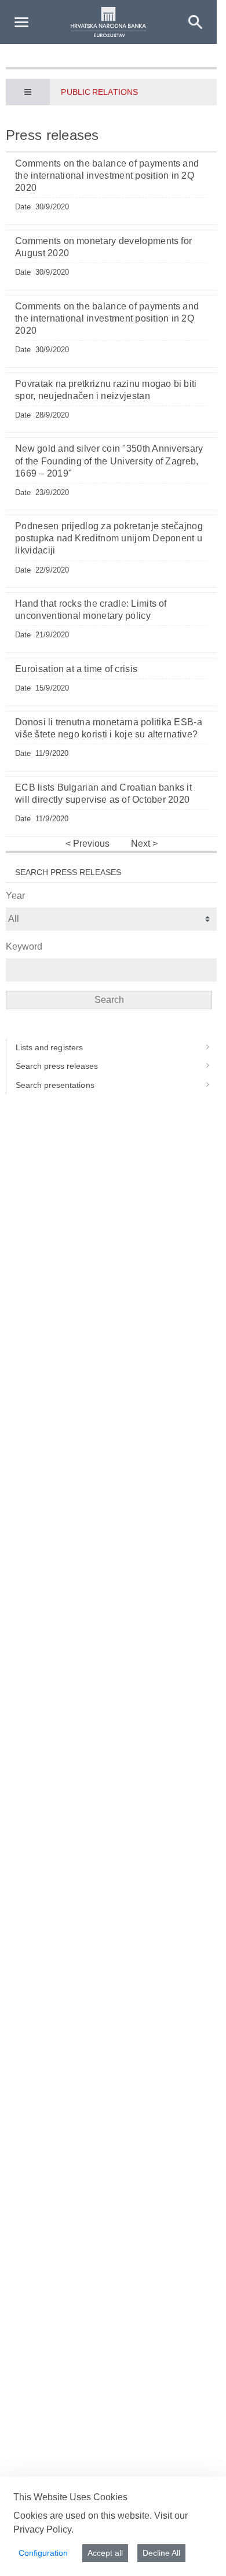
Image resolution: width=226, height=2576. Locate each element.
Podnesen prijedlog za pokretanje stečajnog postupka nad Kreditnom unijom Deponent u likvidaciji (109, 538)
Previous (90, 844)
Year (15, 896)
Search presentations (55, 1085)
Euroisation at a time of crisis (76, 669)
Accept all (105, 2553)
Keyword (24, 946)
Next (142, 844)
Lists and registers (49, 1047)
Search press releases (57, 1066)
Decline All (161, 2553)
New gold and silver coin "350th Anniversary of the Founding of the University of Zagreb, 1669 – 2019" (109, 461)
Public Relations (99, 92)
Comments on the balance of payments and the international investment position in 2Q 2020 (107, 176)
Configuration (43, 2553)
